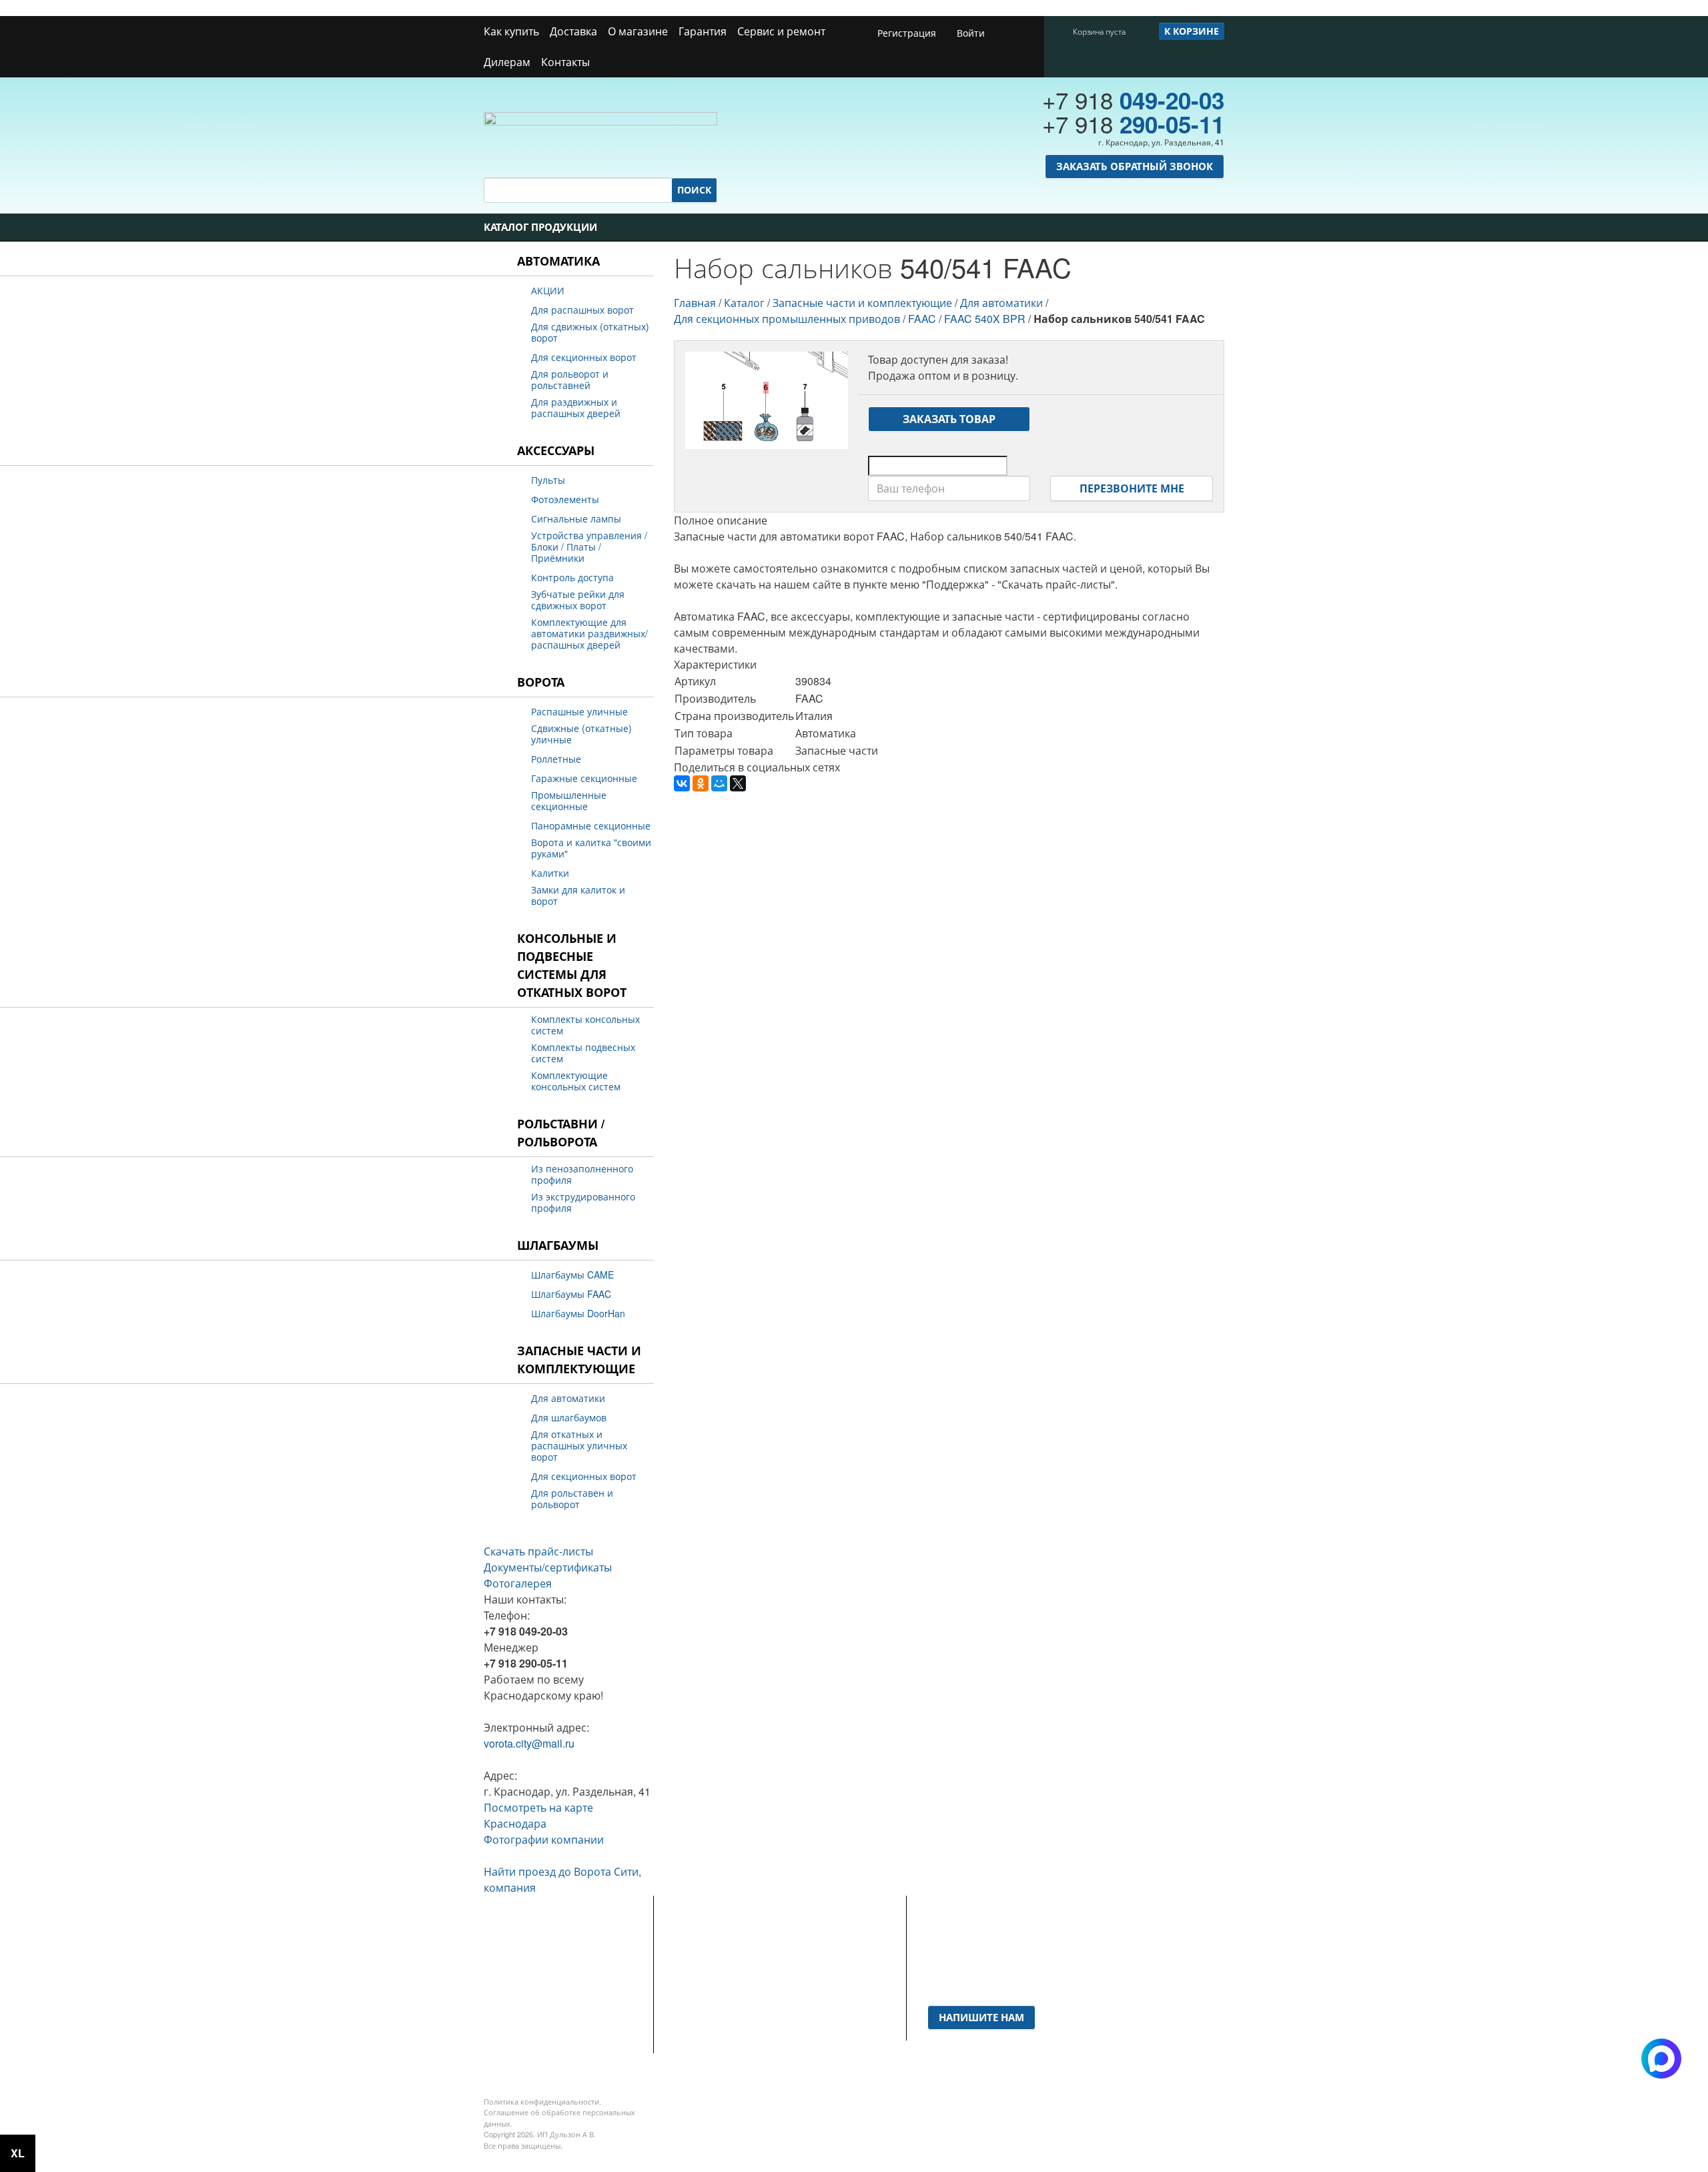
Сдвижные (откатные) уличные (581, 734)
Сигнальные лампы (576, 519)
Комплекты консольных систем (585, 1025)
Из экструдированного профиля (583, 1202)
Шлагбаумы (558, 1245)
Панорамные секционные (591, 826)
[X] (738, 783)
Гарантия (703, 31)
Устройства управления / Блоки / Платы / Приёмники (589, 547)
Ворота (541, 682)
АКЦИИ (548, 291)
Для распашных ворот (582, 310)
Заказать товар (949, 419)
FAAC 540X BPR (985, 319)
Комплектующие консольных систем (576, 1081)
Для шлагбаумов (569, 1418)
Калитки (550, 873)
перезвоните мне (1132, 488)
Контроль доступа (572, 578)
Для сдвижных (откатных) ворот (590, 332)
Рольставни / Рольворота (561, 1133)
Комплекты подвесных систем (583, 1053)
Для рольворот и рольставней (570, 380)
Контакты (565, 62)
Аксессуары (556, 450)
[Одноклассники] (701, 783)
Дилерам (507, 62)
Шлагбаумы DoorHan (578, 1314)
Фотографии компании (544, 1839)
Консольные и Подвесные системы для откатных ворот (572, 965)
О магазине (638, 31)
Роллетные (556, 759)
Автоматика (558, 261)
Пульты (548, 480)
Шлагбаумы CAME (572, 1275)
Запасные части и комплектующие (579, 1360)
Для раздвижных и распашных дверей (576, 408)
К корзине (1192, 31)
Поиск (694, 190)
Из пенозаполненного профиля (582, 1174)
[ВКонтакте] (682, 783)
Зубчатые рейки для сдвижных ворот (578, 600)
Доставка (573, 31)
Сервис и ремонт (781, 31)
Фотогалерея (518, 1583)
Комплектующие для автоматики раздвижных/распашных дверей (589, 634)
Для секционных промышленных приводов (787, 319)
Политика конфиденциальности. (542, 2101)
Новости (695, 1965)
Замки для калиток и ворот (578, 895)
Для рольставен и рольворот (572, 1499)
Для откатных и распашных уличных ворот (579, 1446)
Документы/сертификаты (548, 1567)
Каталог (744, 303)
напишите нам (981, 2017)
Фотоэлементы (565, 499)
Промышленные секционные (569, 801)
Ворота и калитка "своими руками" (591, 848)
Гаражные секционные (584, 778)
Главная (695, 303)
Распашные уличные (579, 712)
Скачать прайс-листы (538, 1551)
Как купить (511, 31)
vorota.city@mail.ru (529, 1743)
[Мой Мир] (719, 783)
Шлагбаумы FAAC (571, 1294)
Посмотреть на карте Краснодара (538, 1815)
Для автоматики (568, 1398)
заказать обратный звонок (1135, 166)
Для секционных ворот (584, 357)
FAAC (922, 319)
